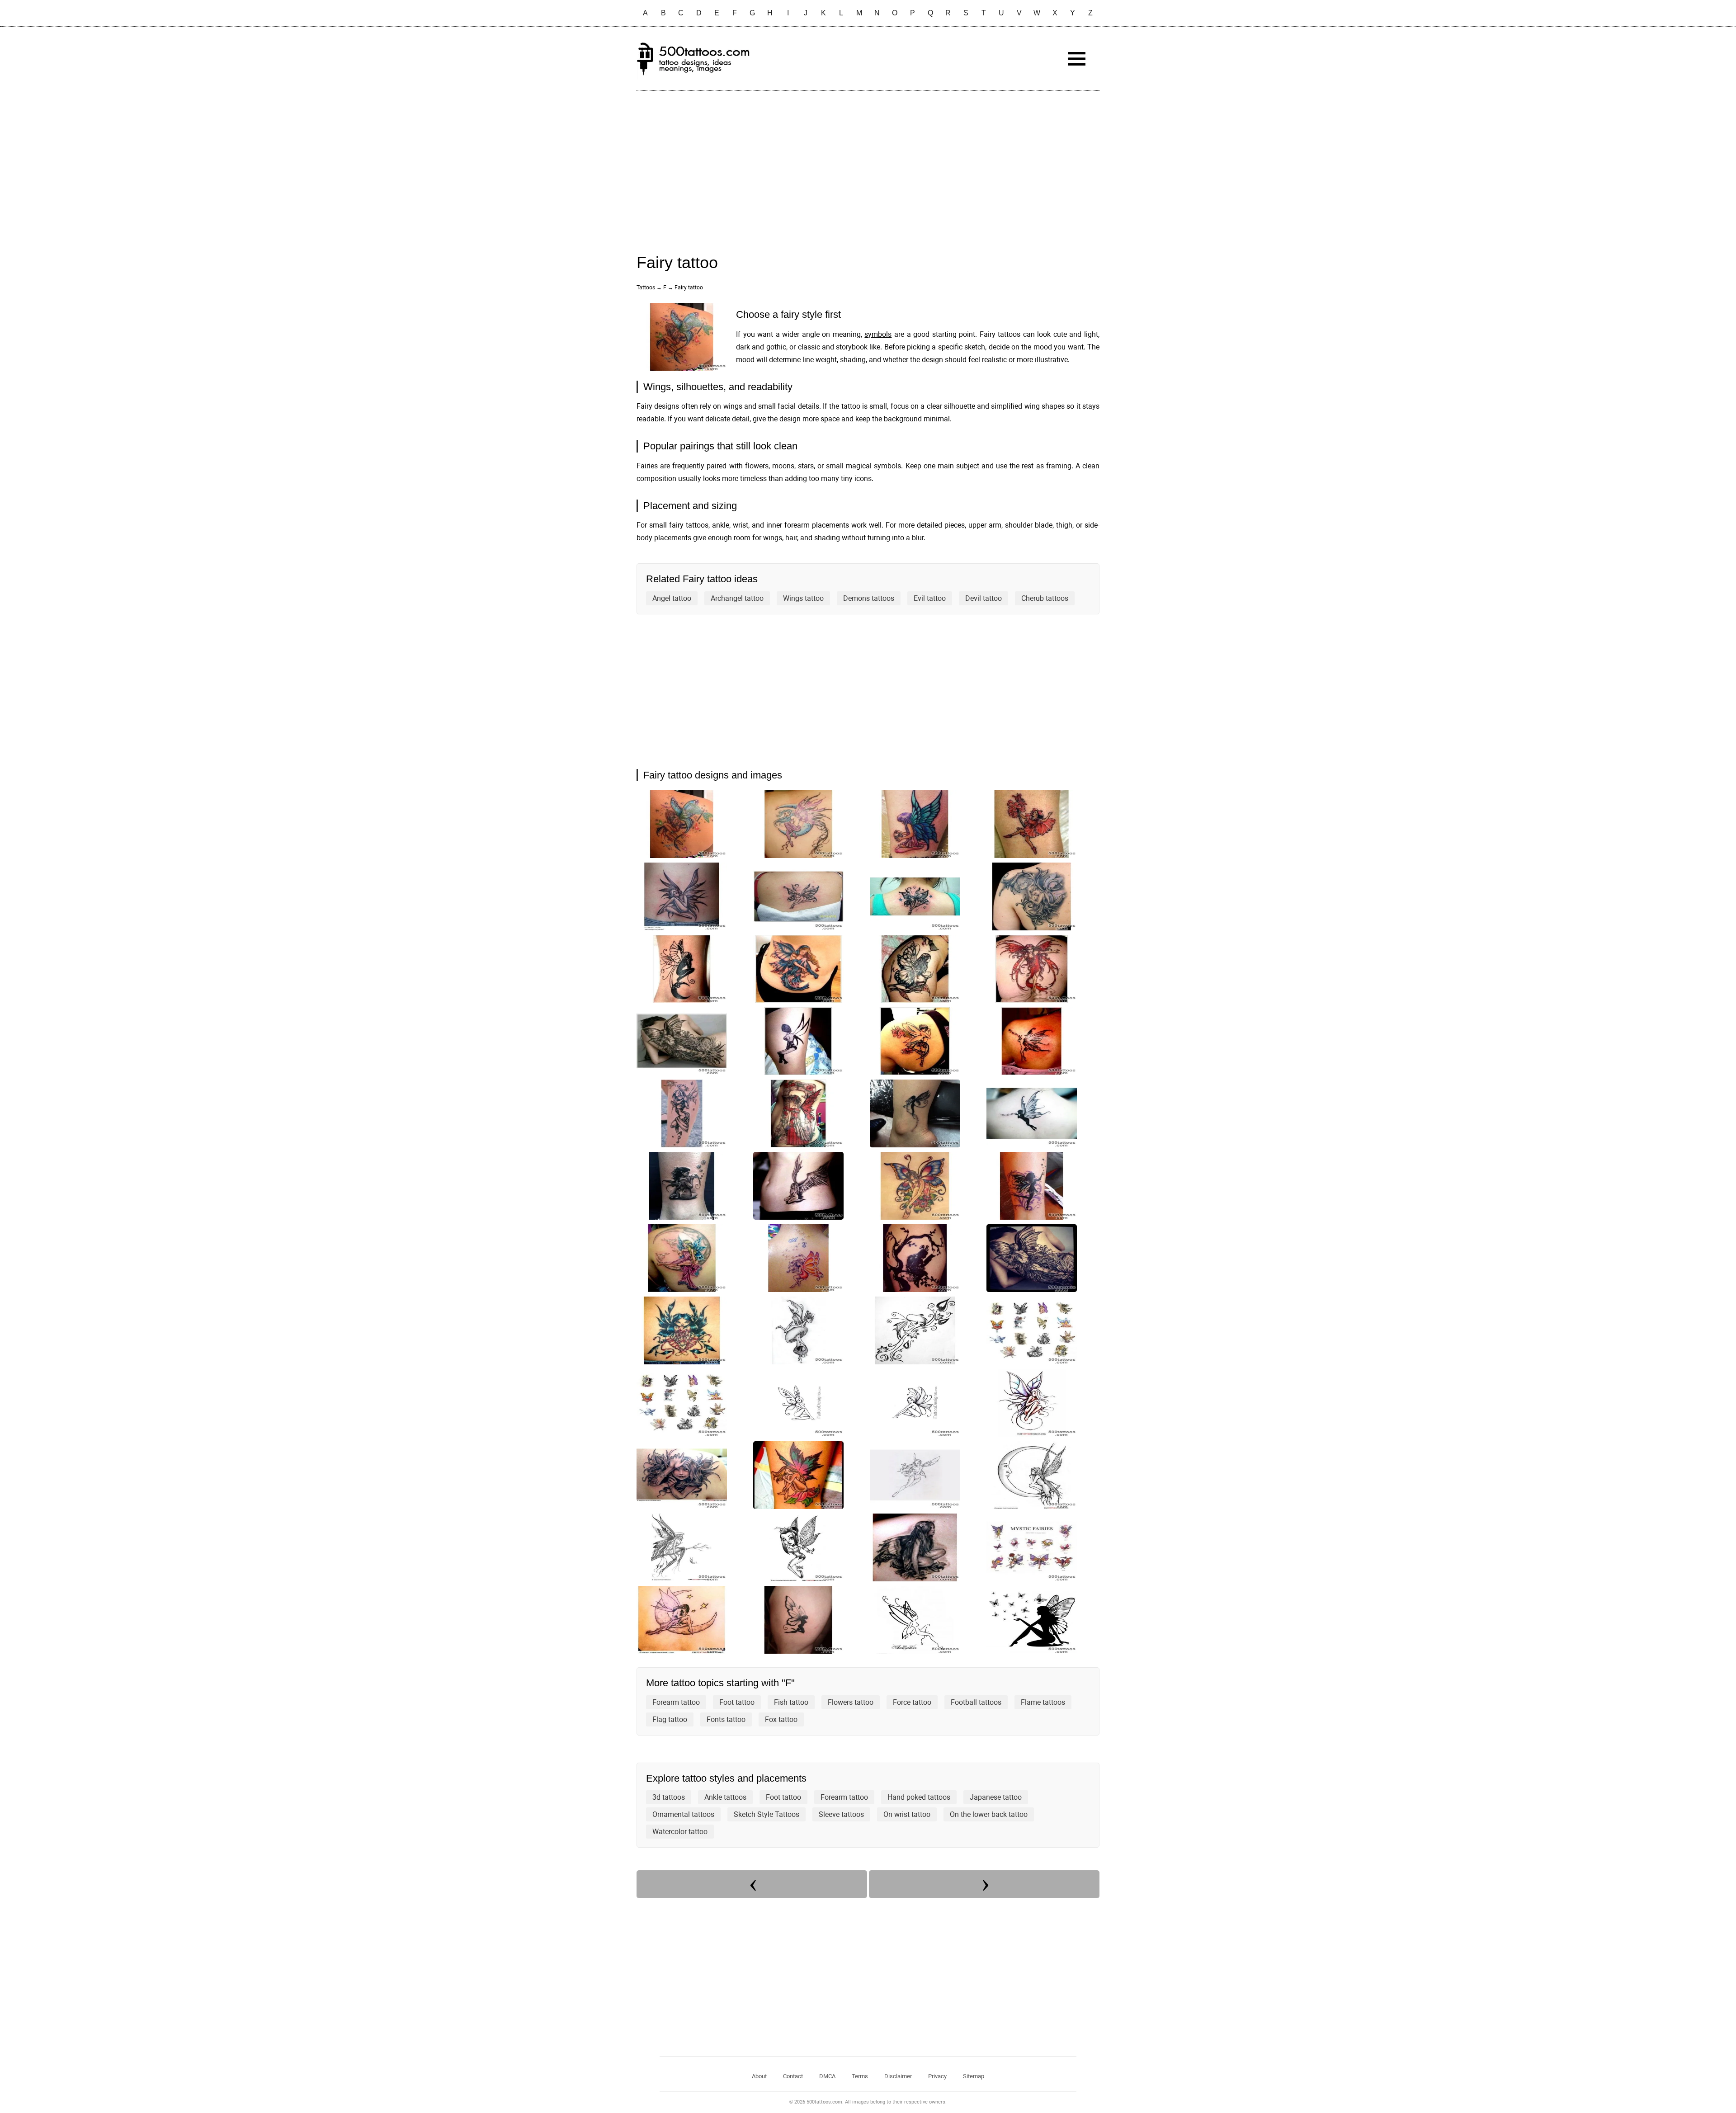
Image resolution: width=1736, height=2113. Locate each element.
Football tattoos (976, 1702)
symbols (878, 334)
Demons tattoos (869, 598)
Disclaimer (898, 2076)
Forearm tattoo (676, 1702)
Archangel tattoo (737, 598)
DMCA (827, 2076)
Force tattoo (912, 1702)
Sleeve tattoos (841, 1814)
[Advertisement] (868, 163)
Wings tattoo (803, 598)
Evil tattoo (930, 598)
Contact (793, 2076)
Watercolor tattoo (680, 1832)
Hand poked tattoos (919, 1797)
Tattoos (646, 288)
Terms (860, 2076)
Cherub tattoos (1045, 598)
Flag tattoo (670, 1719)
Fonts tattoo (726, 1719)
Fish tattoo (791, 1702)
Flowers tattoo (851, 1702)
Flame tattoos (1043, 1702)
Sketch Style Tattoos (767, 1814)
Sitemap (974, 2076)
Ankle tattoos (725, 1797)
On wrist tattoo (907, 1814)
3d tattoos (669, 1797)
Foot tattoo (737, 1702)
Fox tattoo (781, 1719)
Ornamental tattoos (683, 1814)
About (759, 2076)
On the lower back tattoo (989, 1814)
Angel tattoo (672, 598)
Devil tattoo (984, 598)
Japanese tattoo (996, 1797)
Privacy (937, 2076)
